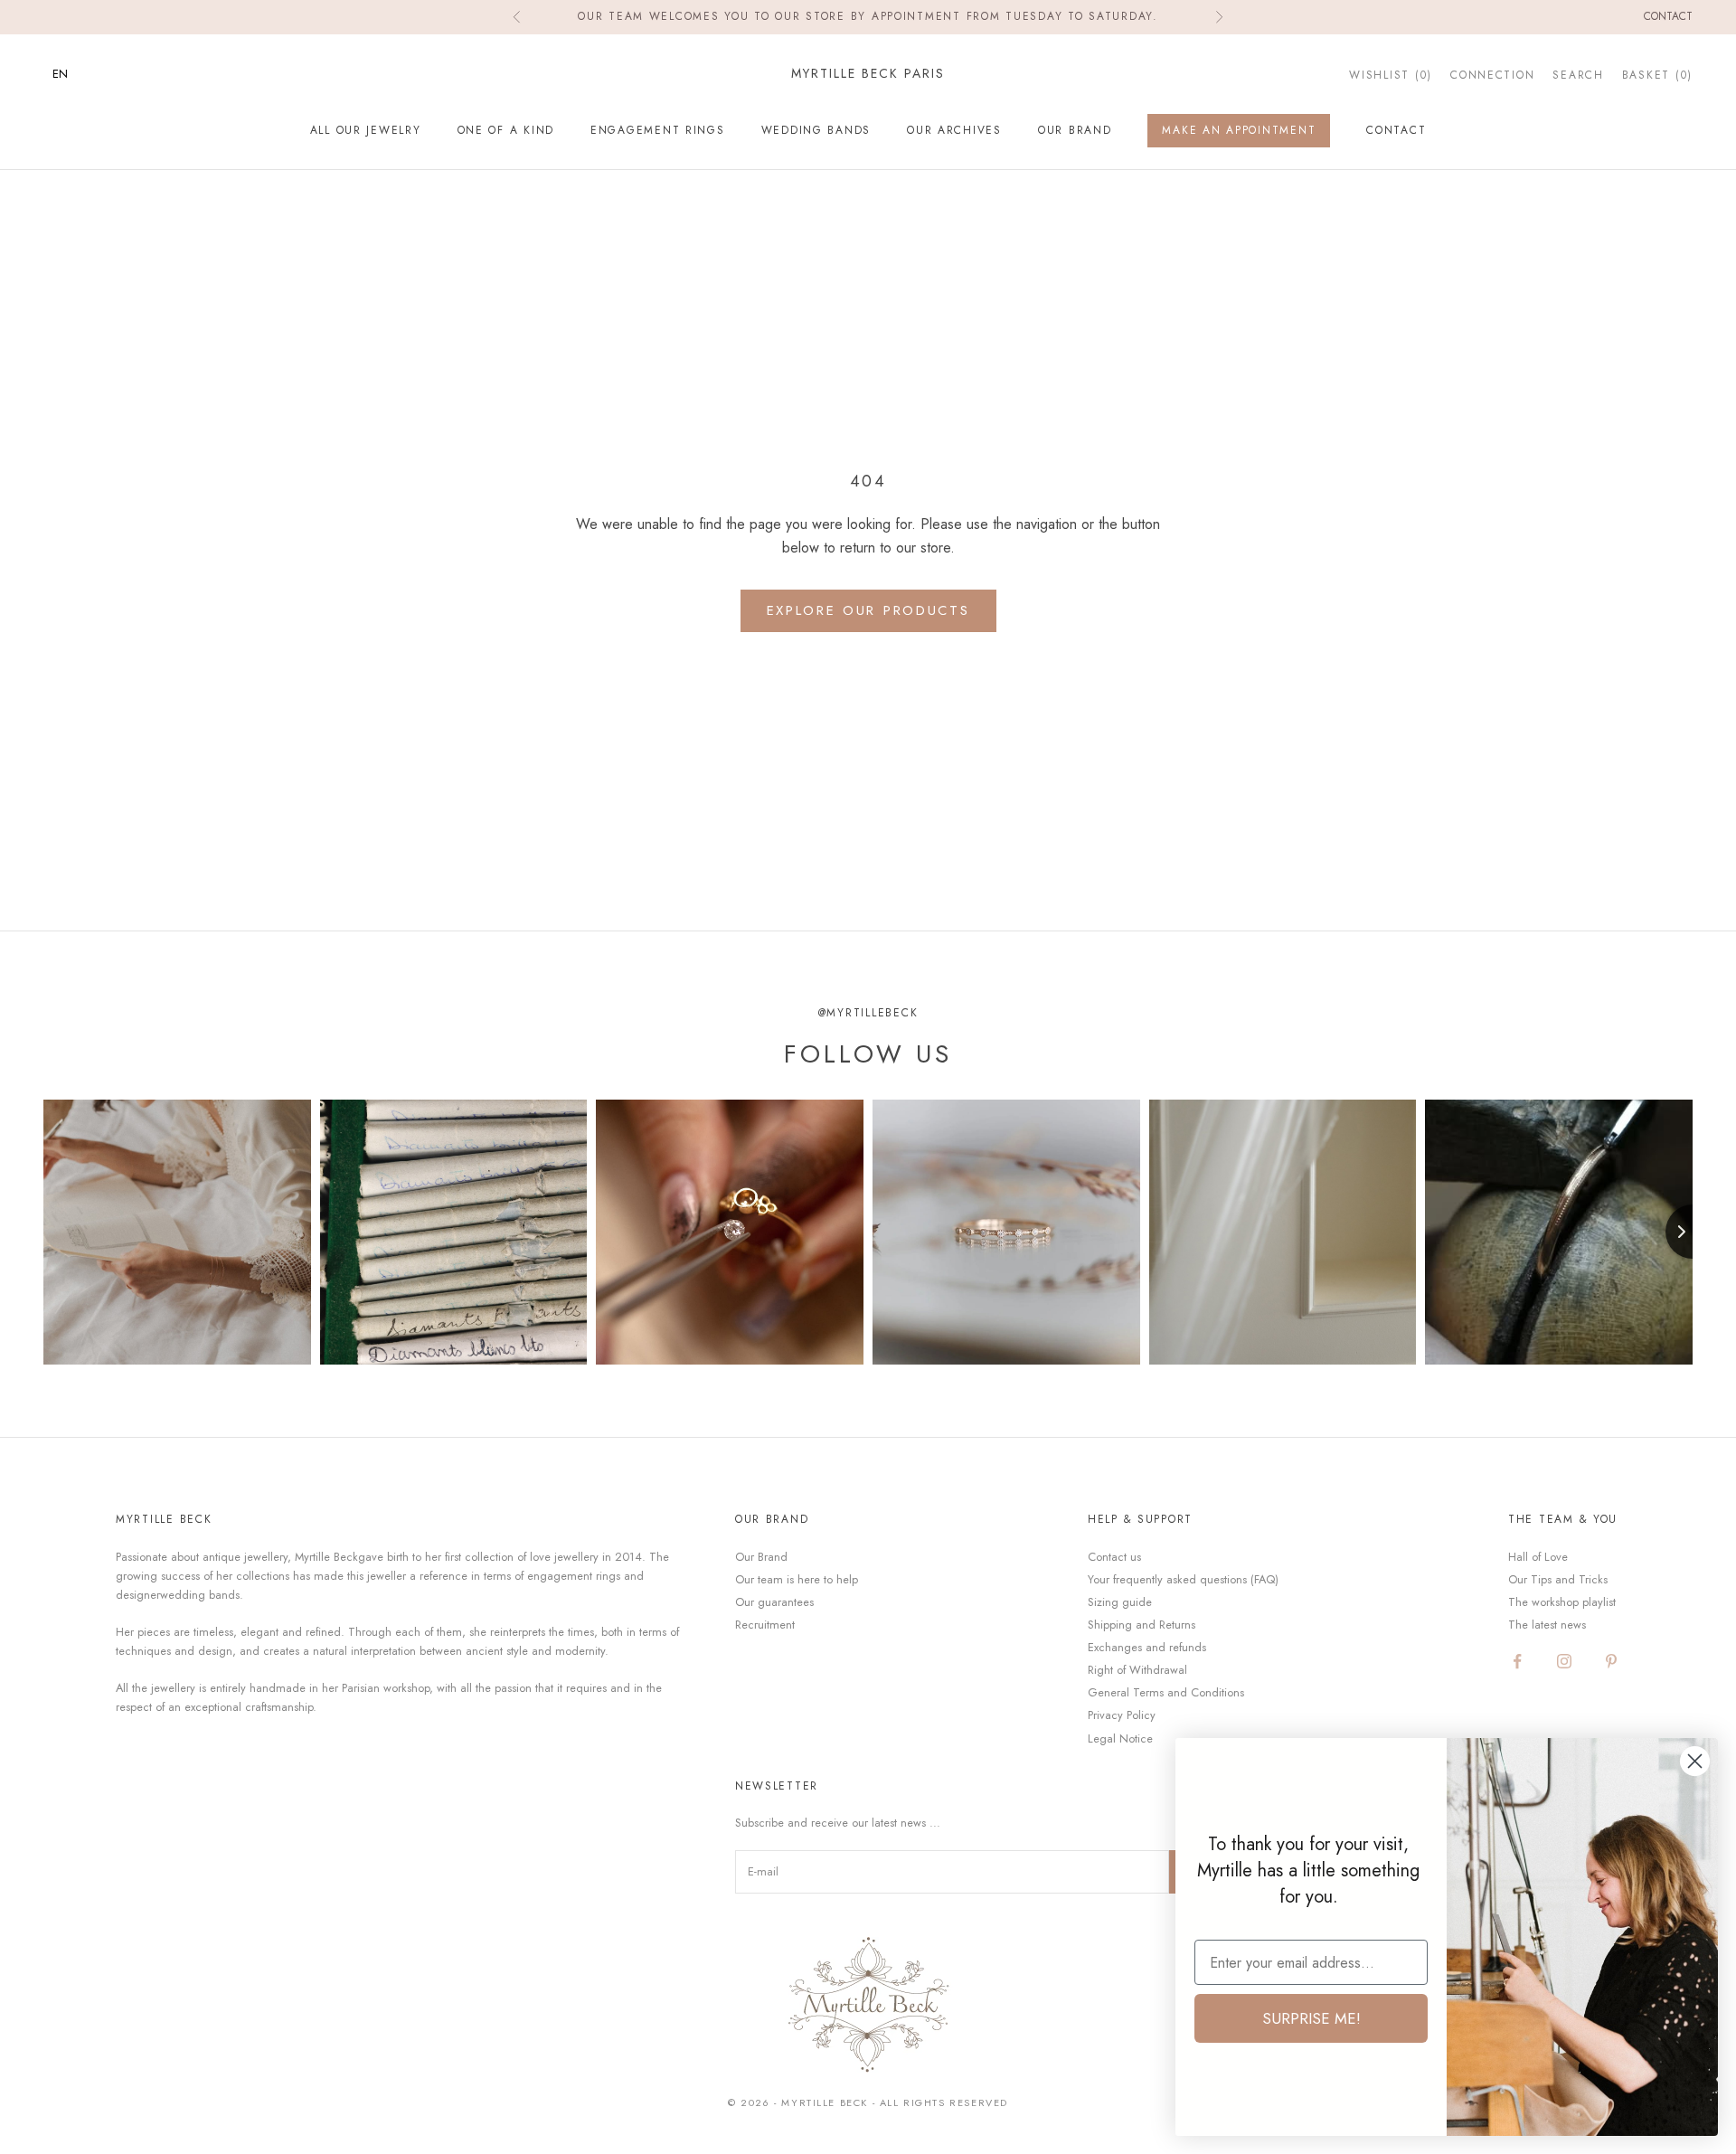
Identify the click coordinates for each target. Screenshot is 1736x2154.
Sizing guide (1120, 1602)
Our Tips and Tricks (1558, 1579)
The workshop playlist (1562, 1602)
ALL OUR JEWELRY (366, 130)
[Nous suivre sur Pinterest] (1611, 1661)
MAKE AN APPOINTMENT (1239, 130)
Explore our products (868, 610)
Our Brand (1075, 130)
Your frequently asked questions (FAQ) (1183, 1579)
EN (60, 74)
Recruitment (765, 1625)
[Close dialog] (1695, 1761)
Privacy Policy (1122, 1715)
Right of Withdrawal (1137, 1670)
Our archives (954, 130)
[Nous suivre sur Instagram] (1564, 1661)
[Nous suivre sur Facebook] (1517, 1661)
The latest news (1547, 1625)
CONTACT (1396, 130)
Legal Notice (1120, 1738)
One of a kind (506, 130)
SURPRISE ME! (1311, 2018)
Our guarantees (774, 1602)
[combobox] (74, 74)
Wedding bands (816, 130)
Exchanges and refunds (1147, 1647)
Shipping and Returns (1142, 1625)
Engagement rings (658, 130)
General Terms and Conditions (1166, 1692)
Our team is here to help (797, 1579)
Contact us (1114, 1557)
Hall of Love (1538, 1557)
